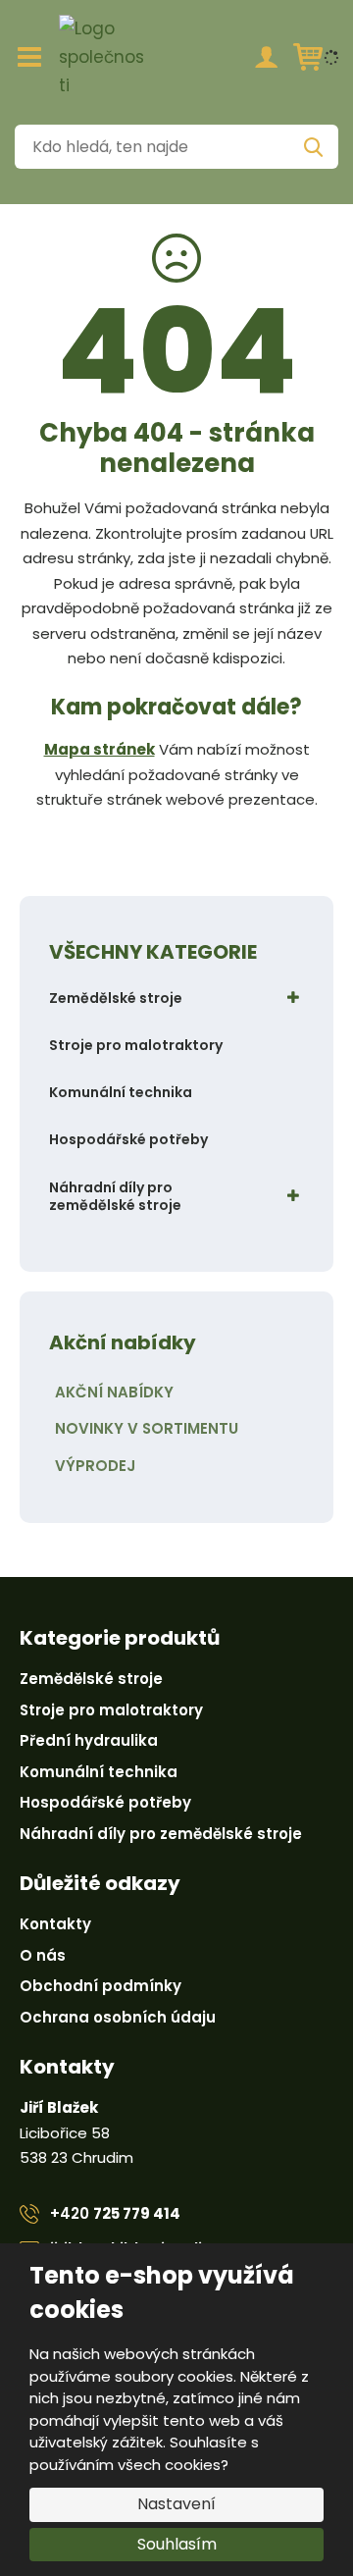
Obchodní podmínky (101, 1986)
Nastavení (176, 2504)
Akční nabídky (114, 1392)
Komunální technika (121, 1092)
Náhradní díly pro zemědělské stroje (115, 1196)
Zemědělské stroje (116, 998)
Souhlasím (177, 2544)
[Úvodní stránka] (103, 57)
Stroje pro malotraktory (136, 1045)
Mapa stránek (100, 749)
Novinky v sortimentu (147, 1428)
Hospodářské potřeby (128, 1139)
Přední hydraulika (89, 1740)
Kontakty (55, 1924)
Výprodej (95, 1466)
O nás (43, 1955)
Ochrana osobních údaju (118, 2017)
